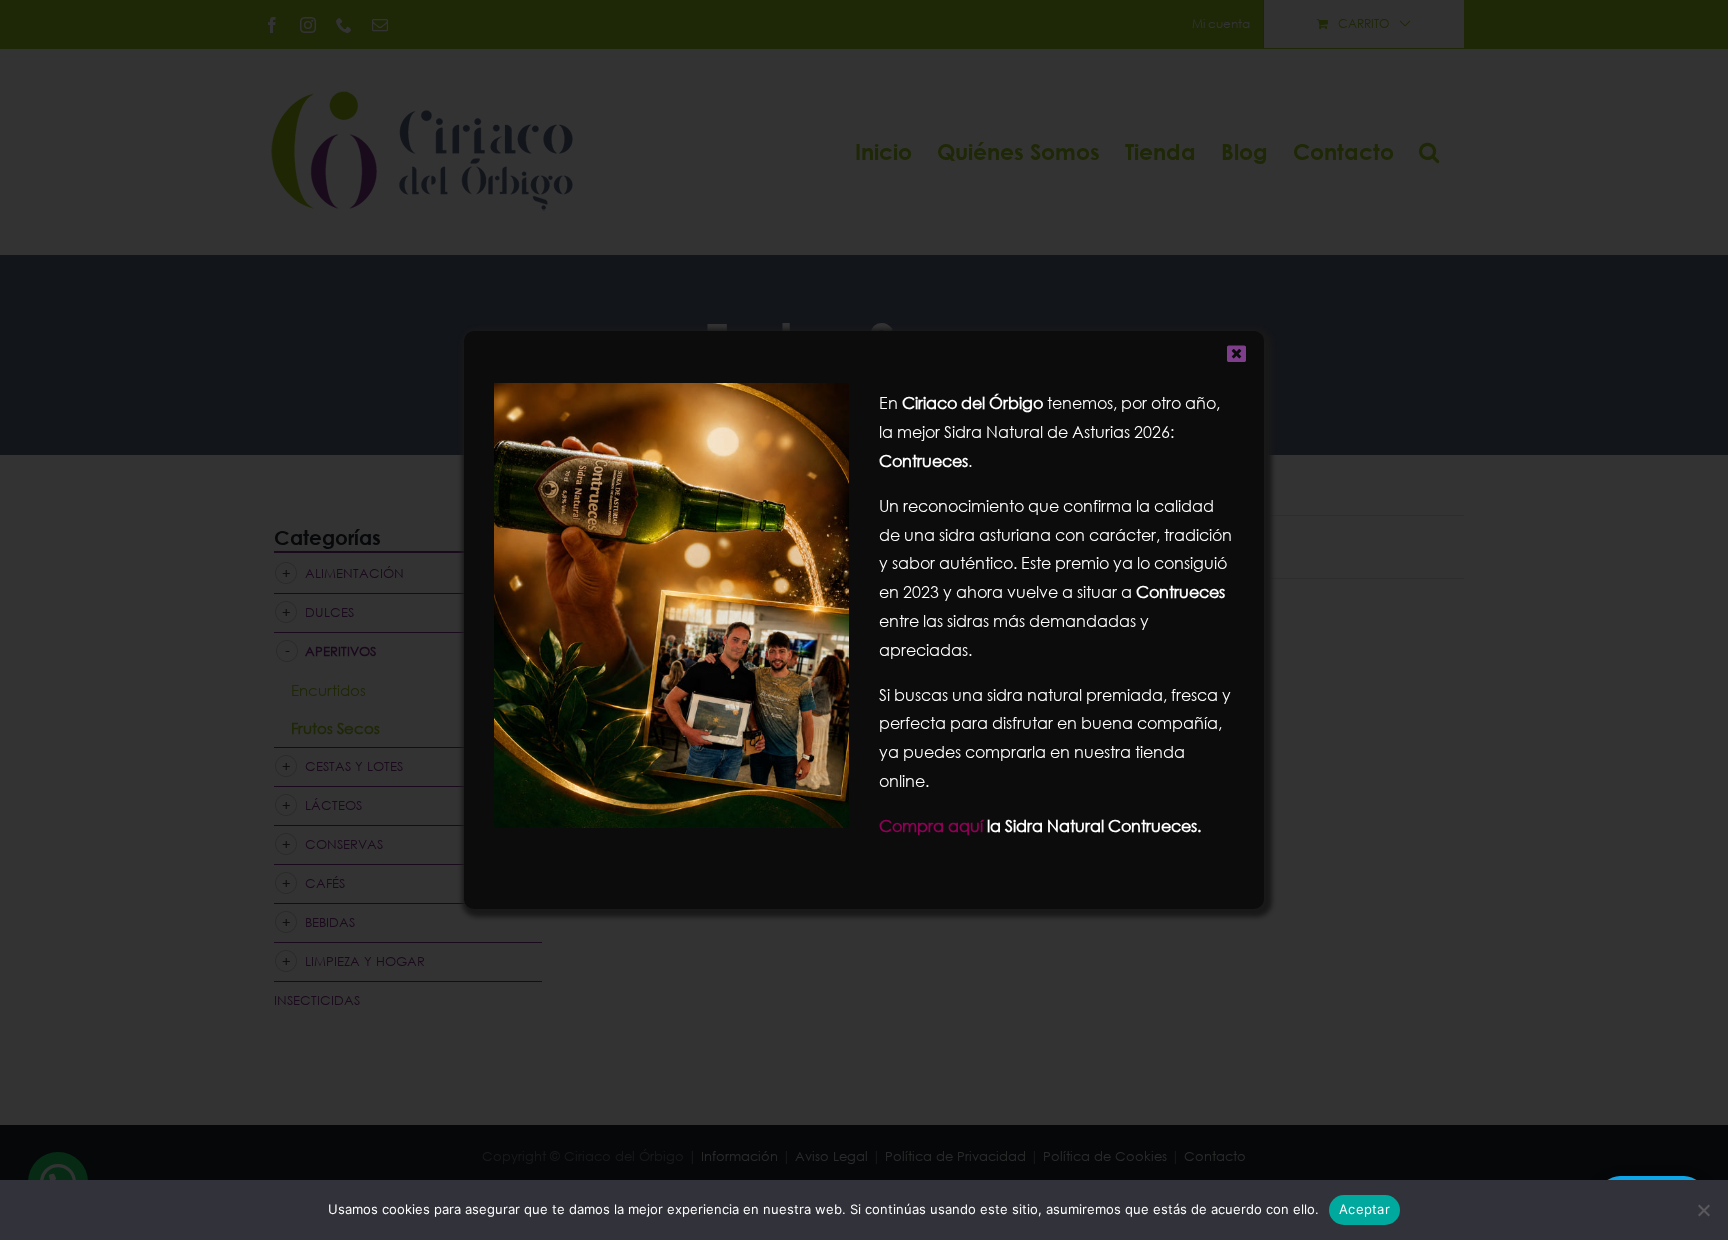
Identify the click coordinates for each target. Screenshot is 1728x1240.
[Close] (1236, 353)
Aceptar (1364, 1209)
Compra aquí (931, 825)
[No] (1703, 1210)
